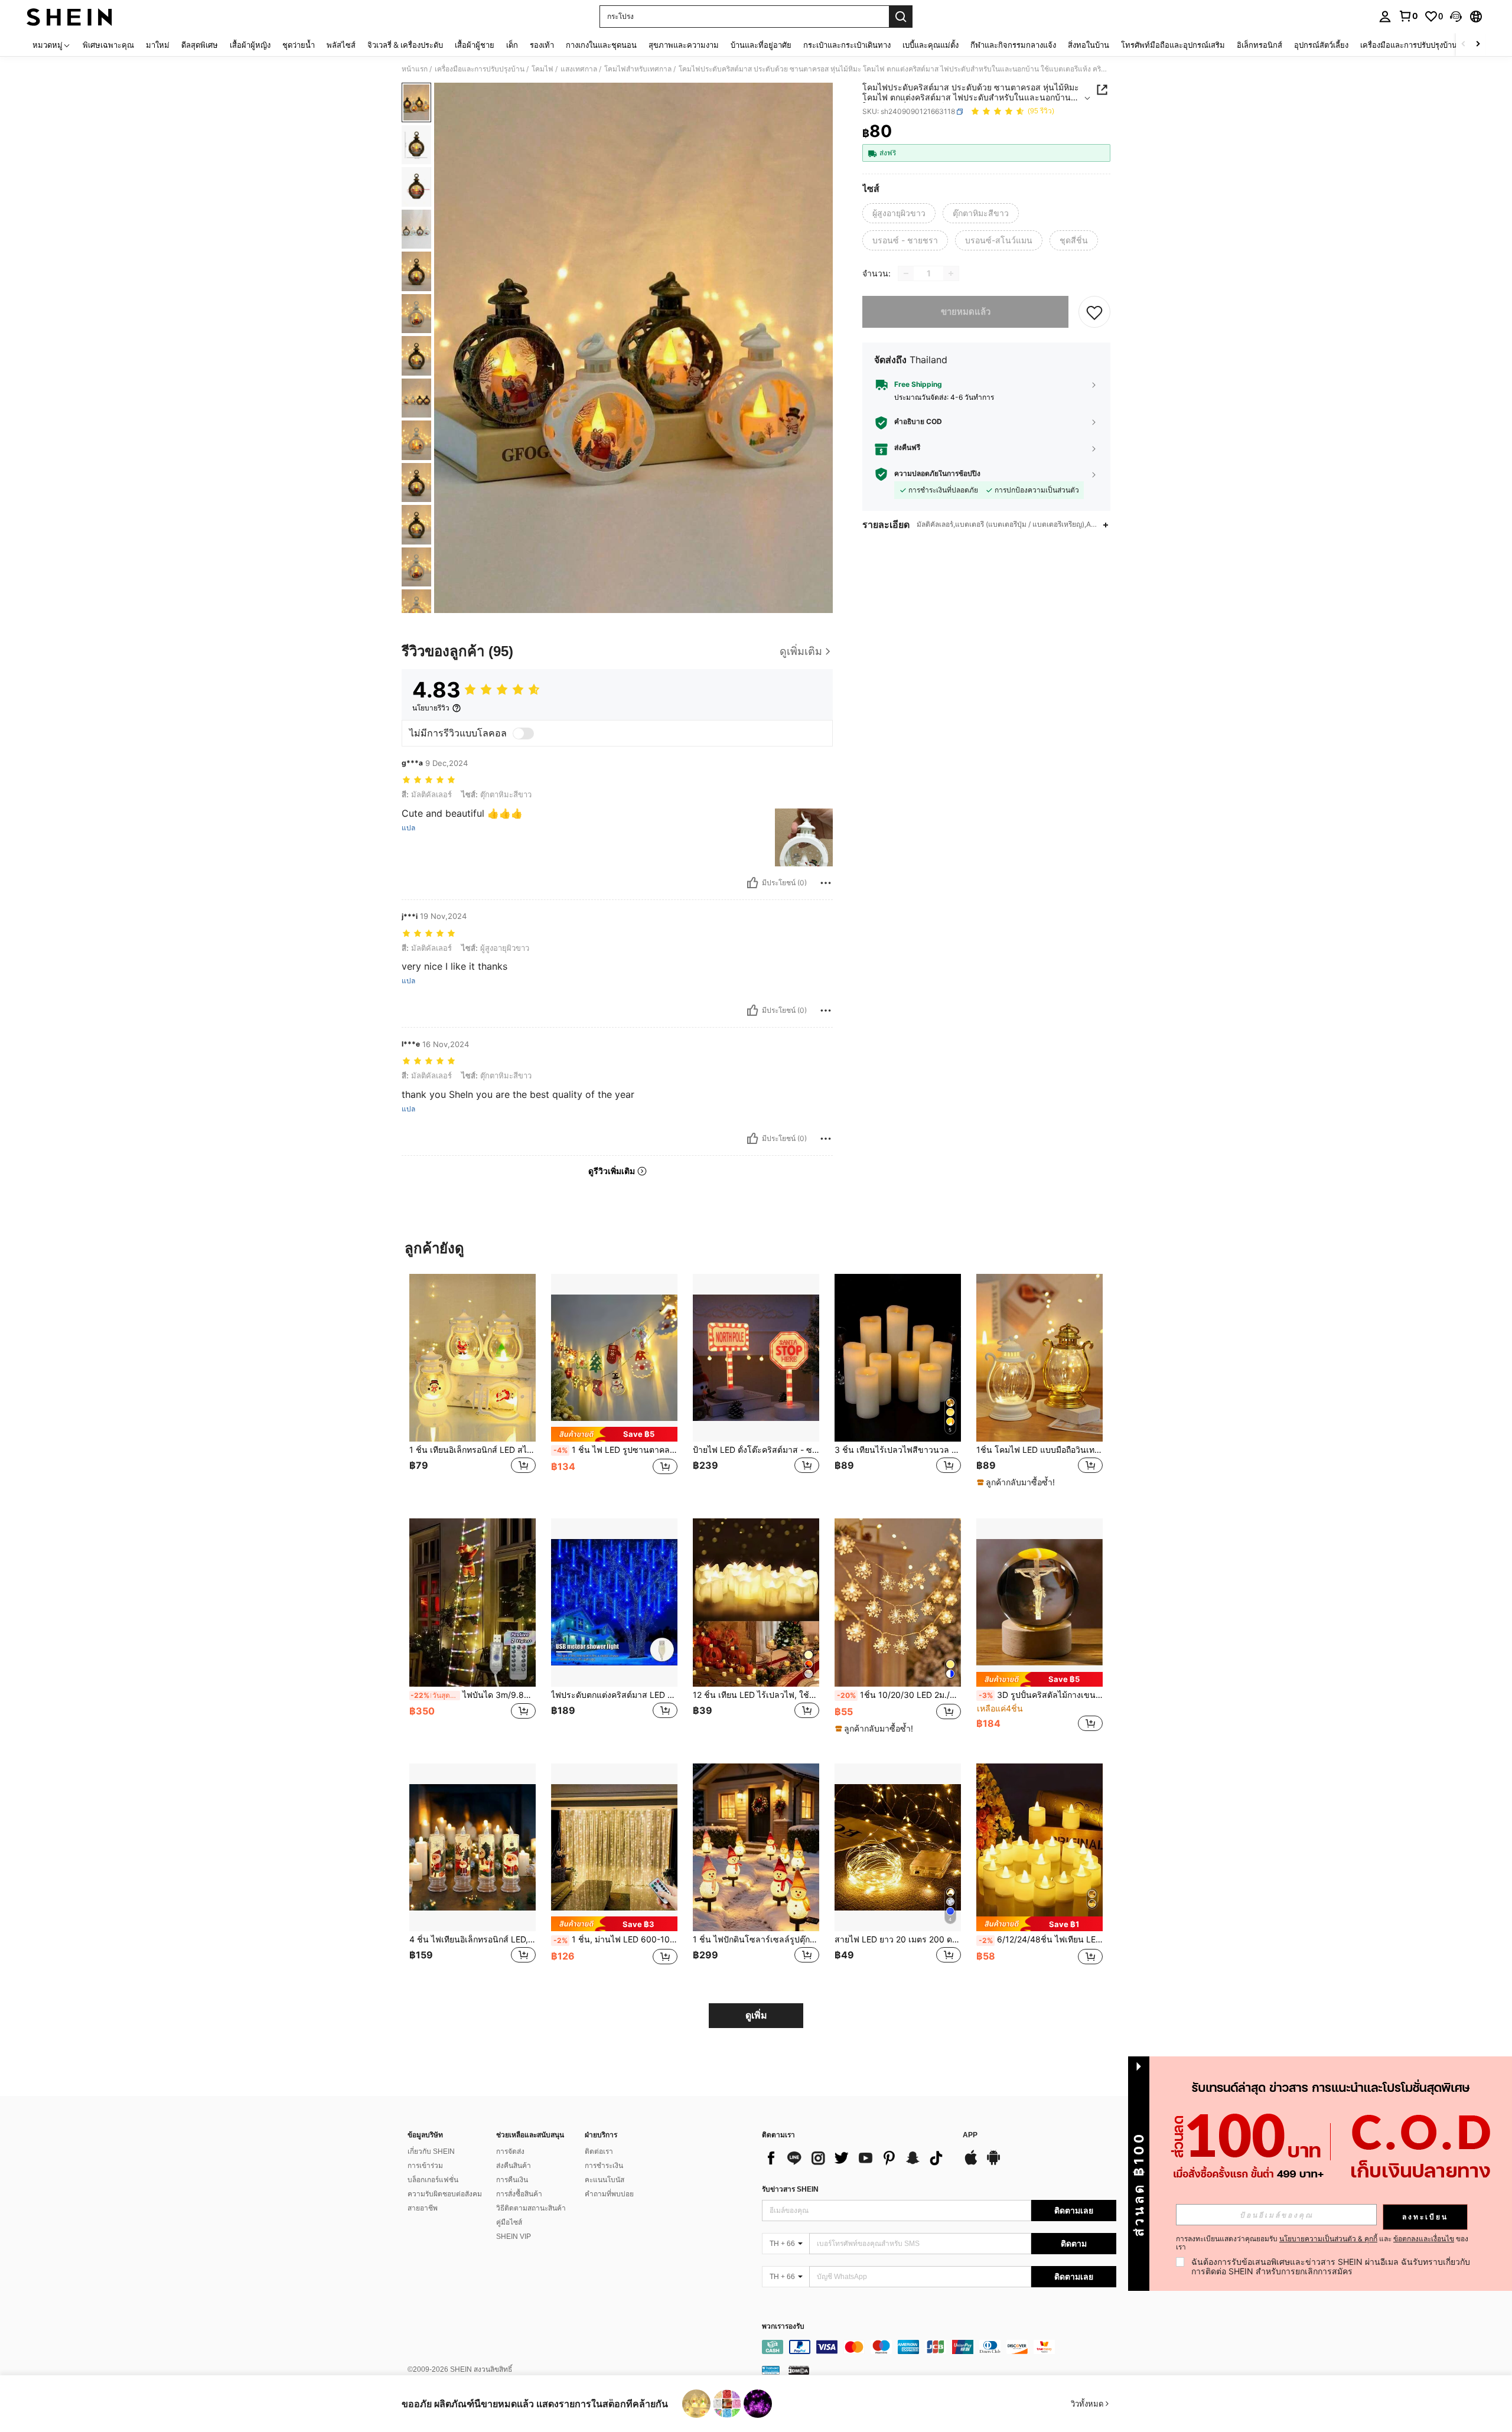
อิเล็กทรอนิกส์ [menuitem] (1260, 45)
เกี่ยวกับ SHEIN (431, 2151)
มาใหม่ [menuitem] (158, 45)
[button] (1456, 17)
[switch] (523, 733)
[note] (614, 1434)
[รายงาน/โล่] (826, 883)
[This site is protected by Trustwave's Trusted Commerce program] (771, 2369)
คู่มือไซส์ (509, 2222)
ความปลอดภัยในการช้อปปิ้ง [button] (937, 474)
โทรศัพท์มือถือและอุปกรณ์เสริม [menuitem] (1173, 45)
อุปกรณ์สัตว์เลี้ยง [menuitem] (1321, 45)
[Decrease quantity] (906, 273)
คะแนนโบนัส (605, 2180)
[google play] (993, 2163)
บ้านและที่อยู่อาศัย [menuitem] (761, 45)
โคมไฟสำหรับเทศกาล (638, 69)
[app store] (971, 2163)
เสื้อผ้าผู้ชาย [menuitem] (475, 45)
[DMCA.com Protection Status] (799, 2369)
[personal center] (1385, 17)
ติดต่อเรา (599, 2151)
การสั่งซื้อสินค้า (519, 2194)
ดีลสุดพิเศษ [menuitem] (200, 45)
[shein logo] (69, 17)
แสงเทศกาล (579, 69)
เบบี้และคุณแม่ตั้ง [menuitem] (931, 45)
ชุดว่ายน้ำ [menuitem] (299, 45)
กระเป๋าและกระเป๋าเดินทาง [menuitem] (847, 45)
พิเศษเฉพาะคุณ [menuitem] (108, 45)
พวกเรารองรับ (783, 2327)
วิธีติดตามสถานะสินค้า (531, 2208)
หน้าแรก (415, 69)
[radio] (899, 213)
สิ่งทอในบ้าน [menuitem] (1089, 45)
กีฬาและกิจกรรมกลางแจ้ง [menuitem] (1013, 45)
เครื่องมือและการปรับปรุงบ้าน (480, 69)
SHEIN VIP (514, 2237)
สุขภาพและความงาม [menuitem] (684, 45)
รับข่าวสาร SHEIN (790, 2189)
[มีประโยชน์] (752, 883)
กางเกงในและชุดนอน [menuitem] (601, 45)
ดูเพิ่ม (756, 2015)
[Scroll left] (1464, 45)
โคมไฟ (542, 69)
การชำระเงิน (604, 2166)
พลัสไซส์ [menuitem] (341, 45)
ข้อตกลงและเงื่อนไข (1424, 2239)
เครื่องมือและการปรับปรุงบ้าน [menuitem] (1409, 45)
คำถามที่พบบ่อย (609, 2194)
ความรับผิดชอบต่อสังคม (445, 2194)
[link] (1408, 16)
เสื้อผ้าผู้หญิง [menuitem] (250, 45)
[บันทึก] (1094, 312)
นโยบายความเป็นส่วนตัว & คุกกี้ (1328, 2239)
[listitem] (472, 1387)
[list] (856, 2158)
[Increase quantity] (951, 273)
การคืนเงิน (512, 2180)
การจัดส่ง (510, 2151)
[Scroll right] (1478, 45)
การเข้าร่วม (425, 2166)
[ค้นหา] (901, 17)
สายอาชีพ (423, 2208)
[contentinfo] (939, 2347)
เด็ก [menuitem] (512, 45)
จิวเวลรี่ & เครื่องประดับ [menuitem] (405, 45)
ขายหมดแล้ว (966, 312)
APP (970, 2135)
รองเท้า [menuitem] (542, 45)
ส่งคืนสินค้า (514, 2166)
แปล (408, 828)
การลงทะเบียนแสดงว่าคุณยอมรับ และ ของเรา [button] (1322, 2243)
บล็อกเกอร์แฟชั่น (433, 2180)
